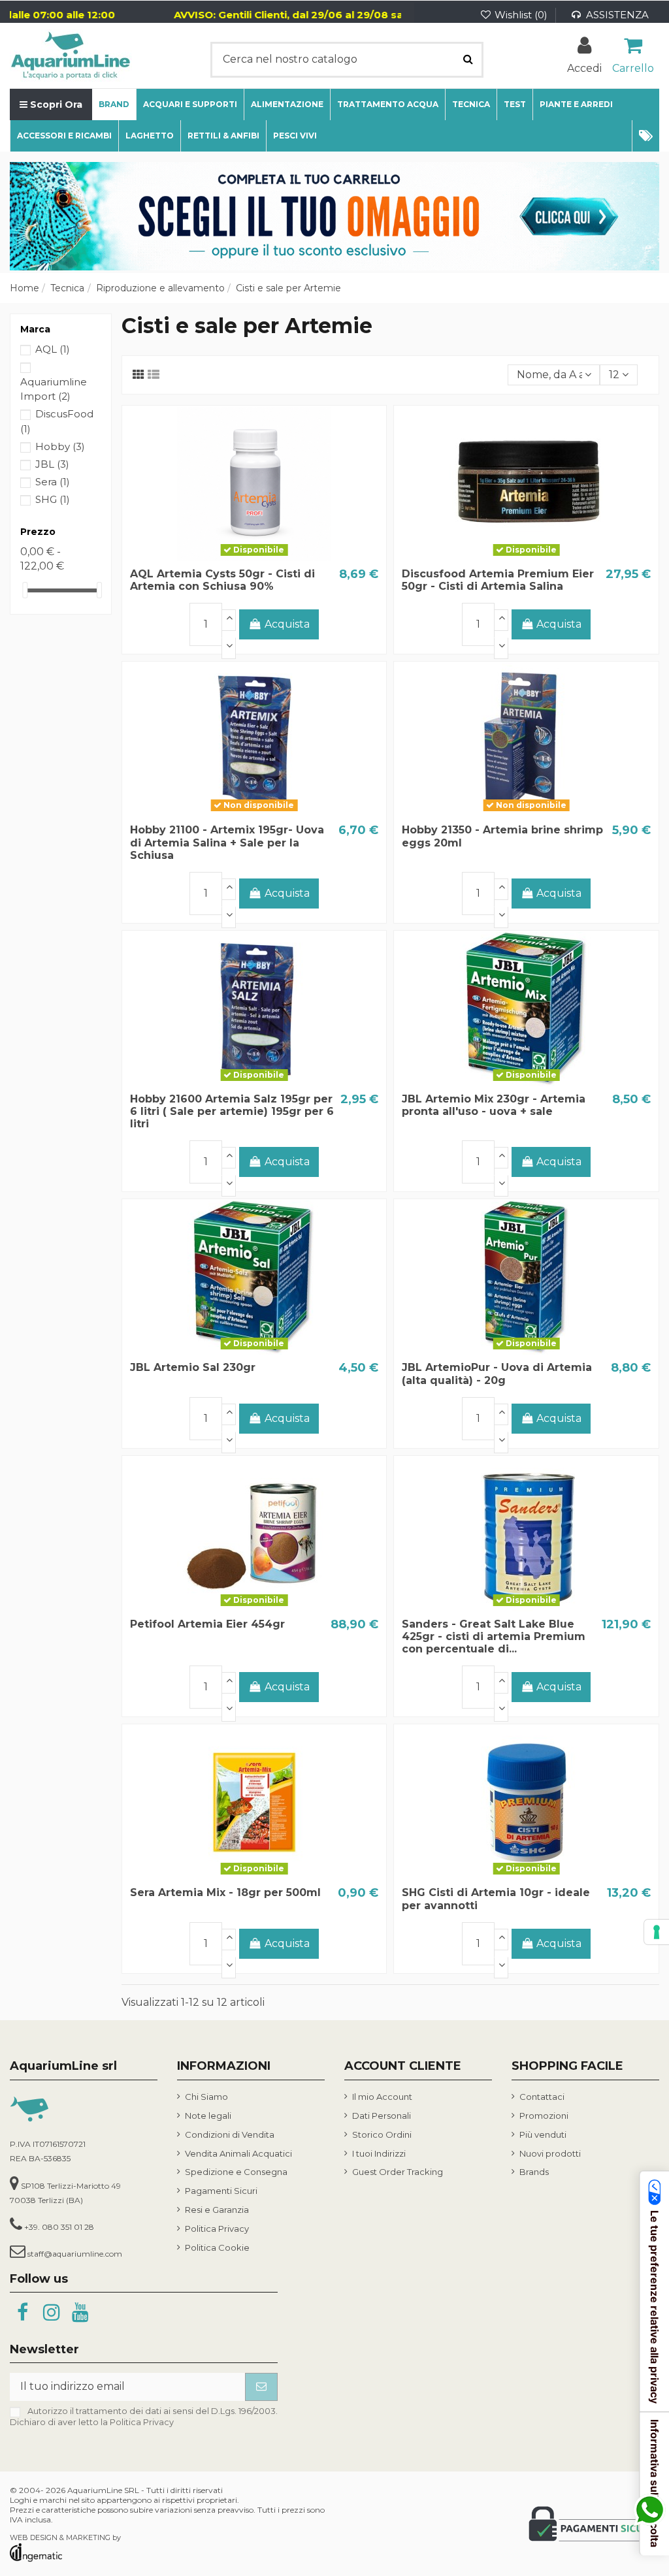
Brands (534, 2172)
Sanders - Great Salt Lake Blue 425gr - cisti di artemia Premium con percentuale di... (494, 1636)
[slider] (25, 590)
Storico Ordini (382, 2134)
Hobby (60, 446)
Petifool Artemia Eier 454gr (207, 1624)
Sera (53, 482)
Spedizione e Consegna (236, 2172)
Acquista (287, 624)
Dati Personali (382, 2116)
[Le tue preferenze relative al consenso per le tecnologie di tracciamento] (657, 1932)
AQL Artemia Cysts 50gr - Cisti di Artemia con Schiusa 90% (222, 580)
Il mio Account (382, 2097)
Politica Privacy (217, 2229)
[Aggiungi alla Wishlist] (233, 556)
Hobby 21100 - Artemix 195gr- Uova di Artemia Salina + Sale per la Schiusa (227, 842)
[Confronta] (254, 556)
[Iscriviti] (261, 2387)
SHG (53, 499)
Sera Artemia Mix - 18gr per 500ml (225, 1892)
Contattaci (542, 2097)
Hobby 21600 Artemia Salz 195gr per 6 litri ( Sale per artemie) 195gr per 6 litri (232, 1111)
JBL (52, 464)
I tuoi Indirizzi (379, 2153)
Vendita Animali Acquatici (238, 2153)
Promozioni (544, 2116)
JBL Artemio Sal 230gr (193, 1367)
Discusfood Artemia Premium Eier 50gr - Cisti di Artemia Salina (498, 580)
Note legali (208, 2116)
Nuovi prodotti (550, 2153)
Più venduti (543, 2134)
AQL (53, 349)
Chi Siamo (206, 2097)
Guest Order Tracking (398, 2172)
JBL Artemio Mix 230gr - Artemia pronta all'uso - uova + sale (494, 1105)
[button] (645, 136)
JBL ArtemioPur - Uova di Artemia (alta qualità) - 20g (497, 1374)
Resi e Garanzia (217, 2210)
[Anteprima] (275, 556)
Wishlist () (521, 15)
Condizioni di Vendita (230, 2134)
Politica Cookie (217, 2247)
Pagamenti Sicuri (221, 2191)
